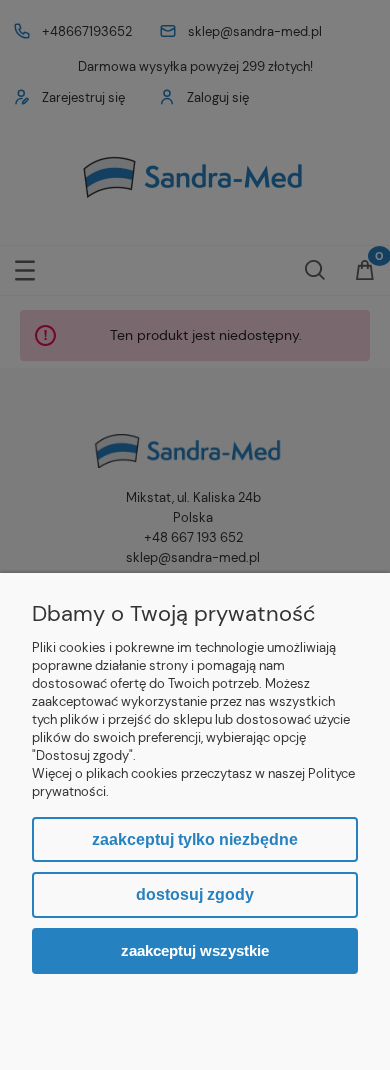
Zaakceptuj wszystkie (195, 950)
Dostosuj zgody (195, 894)
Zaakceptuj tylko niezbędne (195, 839)
